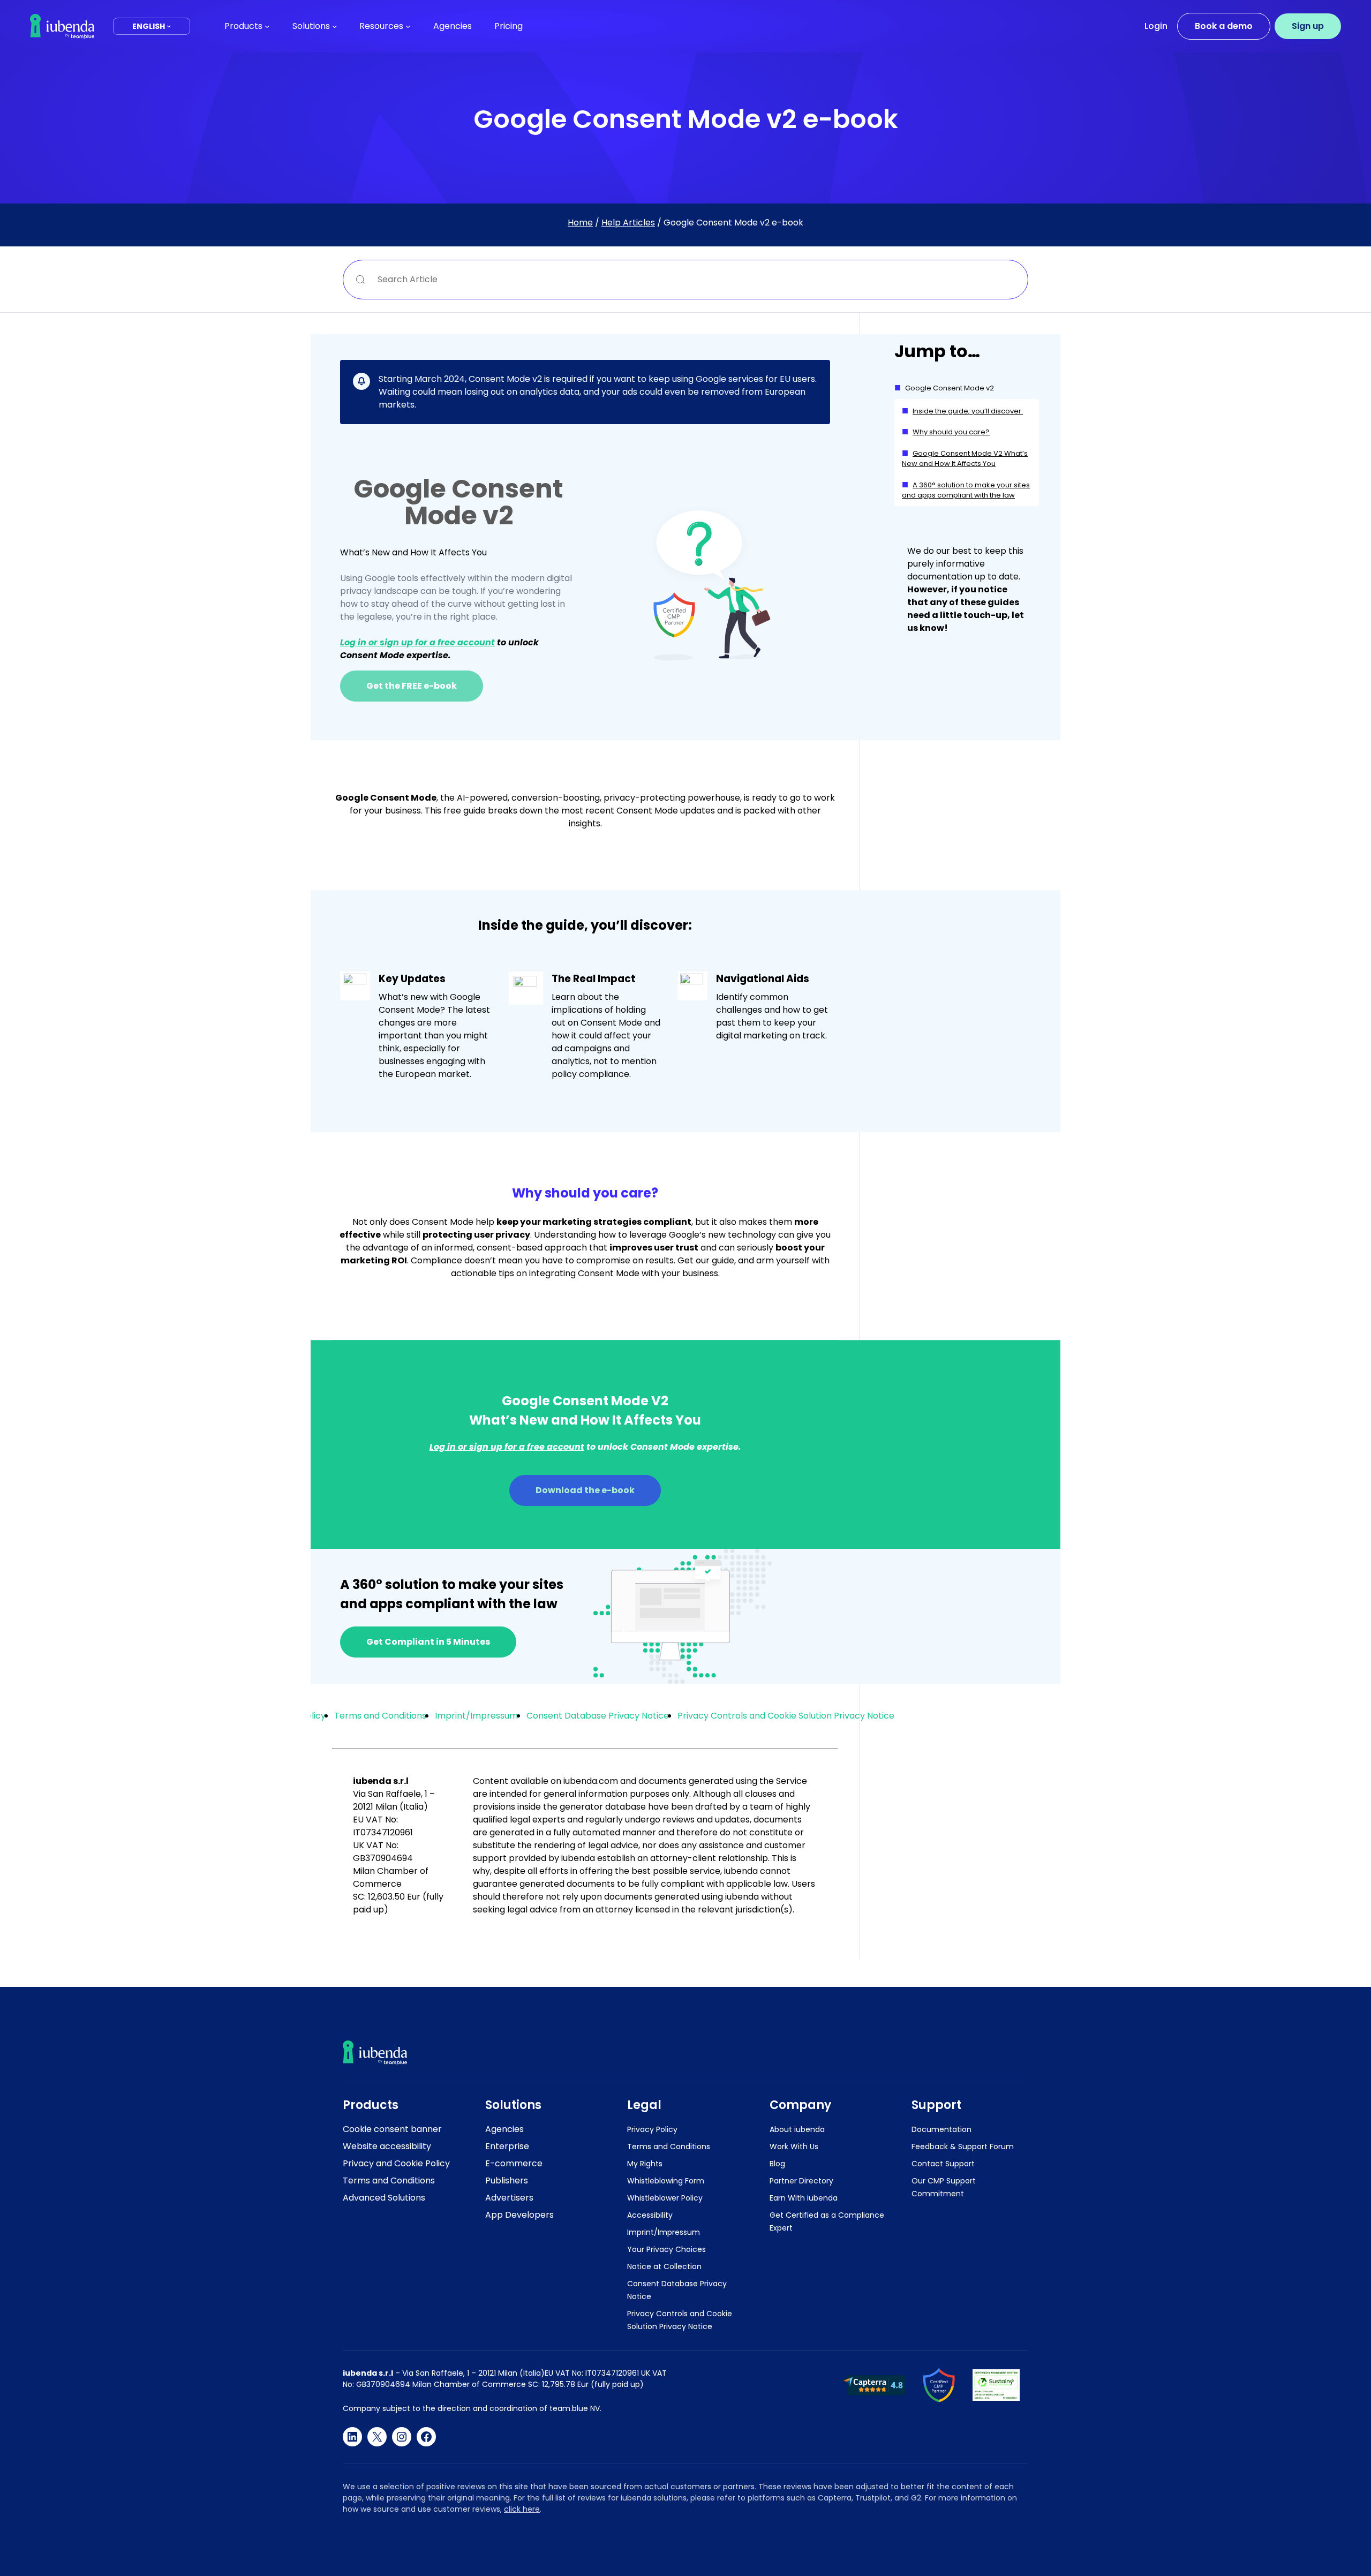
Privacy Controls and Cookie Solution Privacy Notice (786, 1716)
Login (1156, 26)
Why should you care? (951, 432)
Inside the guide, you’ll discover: (968, 411)
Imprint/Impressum (476, 1716)
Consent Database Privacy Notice (598, 1716)
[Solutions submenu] (335, 26)
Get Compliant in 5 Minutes (428, 1642)
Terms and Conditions (380, 1716)
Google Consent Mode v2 (950, 388)
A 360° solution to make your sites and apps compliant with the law (966, 490)
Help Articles (628, 223)
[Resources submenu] (408, 26)
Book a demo (1224, 26)
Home (580, 223)
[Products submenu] (267, 26)
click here (522, 2509)
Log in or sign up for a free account (417, 642)
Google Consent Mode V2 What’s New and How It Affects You (965, 459)
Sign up (1308, 26)
